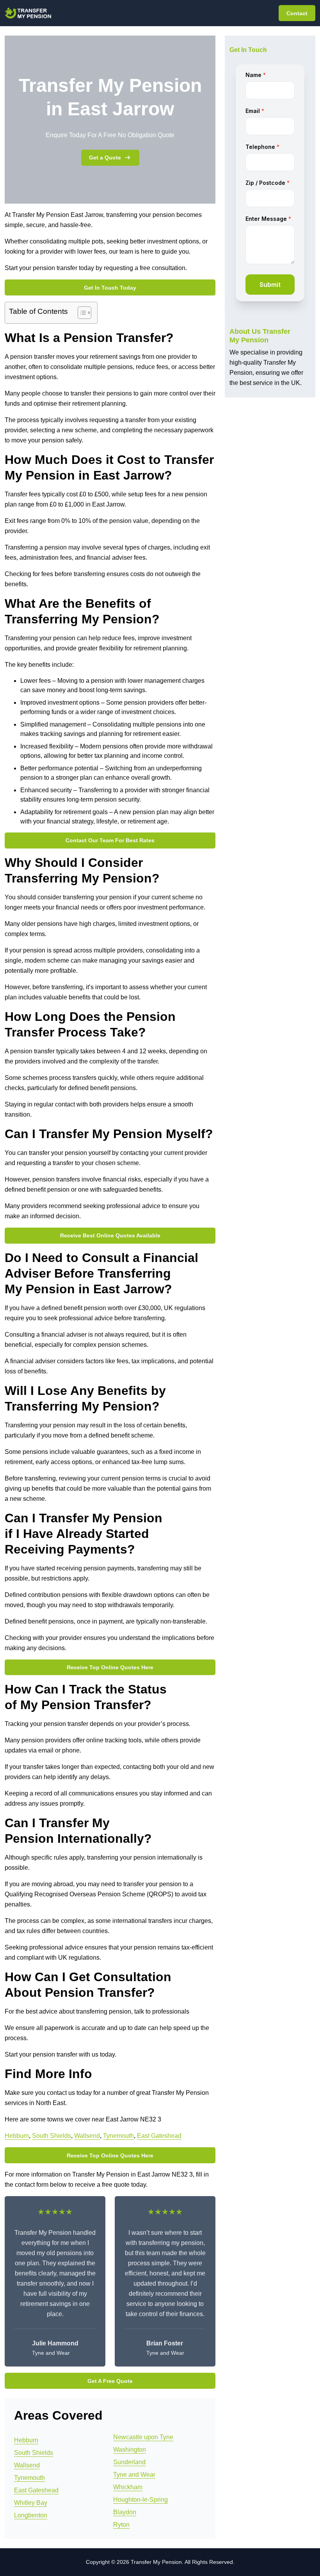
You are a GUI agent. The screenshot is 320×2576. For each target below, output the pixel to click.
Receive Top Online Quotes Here (110, 1667)
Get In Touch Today (110, 288)
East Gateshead (159, 2136)
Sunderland (129, 2462)
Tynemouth (118, 2136)
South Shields (52, 2136)
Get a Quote (105, 158)
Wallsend (87, 2136)
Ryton (121, 2525)
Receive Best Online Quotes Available (110, 1235)
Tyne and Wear (134, 2475)
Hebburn (17, 2136)
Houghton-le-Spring (140, 2500)
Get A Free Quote (110, 2381)
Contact (297, 13)
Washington (130, 2450)
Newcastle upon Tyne (143, 2437)
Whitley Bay (31, 2503)
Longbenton (31, 2515)
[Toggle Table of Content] (81, 313)
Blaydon (125, 2512)
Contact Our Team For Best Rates (110, 840)
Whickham (128, 2487)
